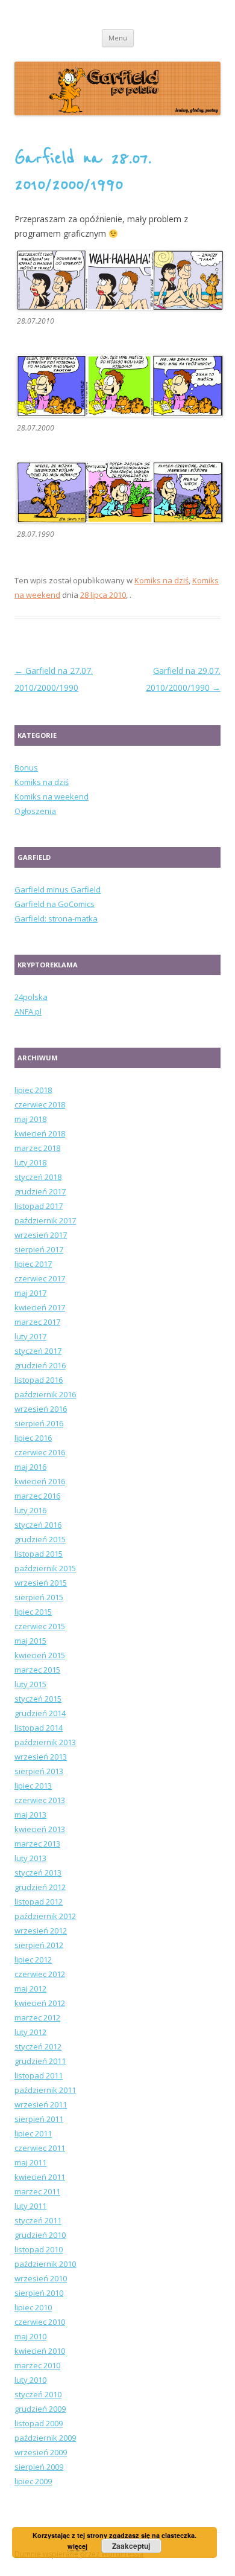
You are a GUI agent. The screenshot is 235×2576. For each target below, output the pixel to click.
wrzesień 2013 (41, 1757)
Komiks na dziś (161, 580)
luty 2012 (30, 2032)
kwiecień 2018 (40, 1133)
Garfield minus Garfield (58, 889)
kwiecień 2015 (40, 1655)
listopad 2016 (39, 1380)
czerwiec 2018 (40, 1104)
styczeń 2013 (38, 1873)
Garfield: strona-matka (56, 918)
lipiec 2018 (33, 1090)
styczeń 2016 (38, 1525)
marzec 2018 (37, 1148)
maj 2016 (30, 1467)
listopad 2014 (39, 1728)
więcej (77, 2546)
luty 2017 (30, 1336)
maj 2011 (30, 2162)
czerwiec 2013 (40, 1800)
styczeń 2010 (38, 2394)
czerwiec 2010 (40, 2322)
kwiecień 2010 (40, 2351)
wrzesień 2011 (41, 2104)
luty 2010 (30, 2380)
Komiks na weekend (52, 796)
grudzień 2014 (40, 1713)
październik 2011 (45, 2090)
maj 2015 (30, 1641)
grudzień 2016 (40, 1365)
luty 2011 (30, 2206)
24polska (31, 997)
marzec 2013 (37, 1844)
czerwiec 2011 (40, 2148)
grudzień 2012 (40, 1887)
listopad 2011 (39, 2075)
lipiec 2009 (33, 2481)
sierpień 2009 (39, 2467)
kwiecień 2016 (40, 1481)
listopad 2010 (39, 2249)
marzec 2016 (37, 1496)
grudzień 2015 (40, 1539)
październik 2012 (45, 1916)
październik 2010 (45, 2264)
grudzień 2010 (40, 2235)
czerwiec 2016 (40, 1452)
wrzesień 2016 (41, 1409)
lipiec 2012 (33, 1959)
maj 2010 (30, 2336)
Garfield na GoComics (55, 904)
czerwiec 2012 (40, 1974)
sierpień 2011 (39, 2119)
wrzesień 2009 (41, 2452)
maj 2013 (30, 1815)
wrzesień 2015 (41, 1583)
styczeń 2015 (38, 1699)
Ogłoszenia (35, 811)
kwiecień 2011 (40, 2177)
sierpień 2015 (39, 1597)
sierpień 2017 (39, 1249)
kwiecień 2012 (40, 2003)
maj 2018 (30, 1119)
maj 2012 (30, 1988)
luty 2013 (30, 1858)
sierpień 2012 (39, 1945)
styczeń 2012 (38, 2046)
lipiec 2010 (33, 2307)
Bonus (26, 767)
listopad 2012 (39, 1902)
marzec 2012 (37, 2017)
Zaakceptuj (131, 2546)
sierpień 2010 (39, 2293)
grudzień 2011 (40, 2061)
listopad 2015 (39, 1554)
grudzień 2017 (40, 1191)
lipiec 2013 (33, 1786)
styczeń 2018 (38, 1177)
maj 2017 (30, 1293)
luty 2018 (30, 1162)
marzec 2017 (37, 1322)
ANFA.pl (28, 1011)
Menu (118, 38)
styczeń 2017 (38, 1351)
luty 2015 (30, 1684)
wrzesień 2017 (41, 1235)
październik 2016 (45, 1394)
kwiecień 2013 (40, 1829)
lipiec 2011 (33, 2133)
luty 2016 (30, 1510)
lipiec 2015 (33, 1612)
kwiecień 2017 (40, 1307)
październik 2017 (45, 1220)
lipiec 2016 (33, 1438)
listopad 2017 (39, 1206)
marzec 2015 (37, 1670)
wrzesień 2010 (41, 2278)
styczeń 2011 (38, 2220)
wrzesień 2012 (41, 1930)
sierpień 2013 (39, 1771)
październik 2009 (45, 2438)
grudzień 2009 (40, 2409)
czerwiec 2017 (40, 1278)
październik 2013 (45, 1742)
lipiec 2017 (33, 1264)
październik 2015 (45, 1568)
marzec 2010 (37, 2365)
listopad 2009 (39, 2423)
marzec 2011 (37, 2191)
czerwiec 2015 (40, 1626)
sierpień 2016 (39, 1423)
